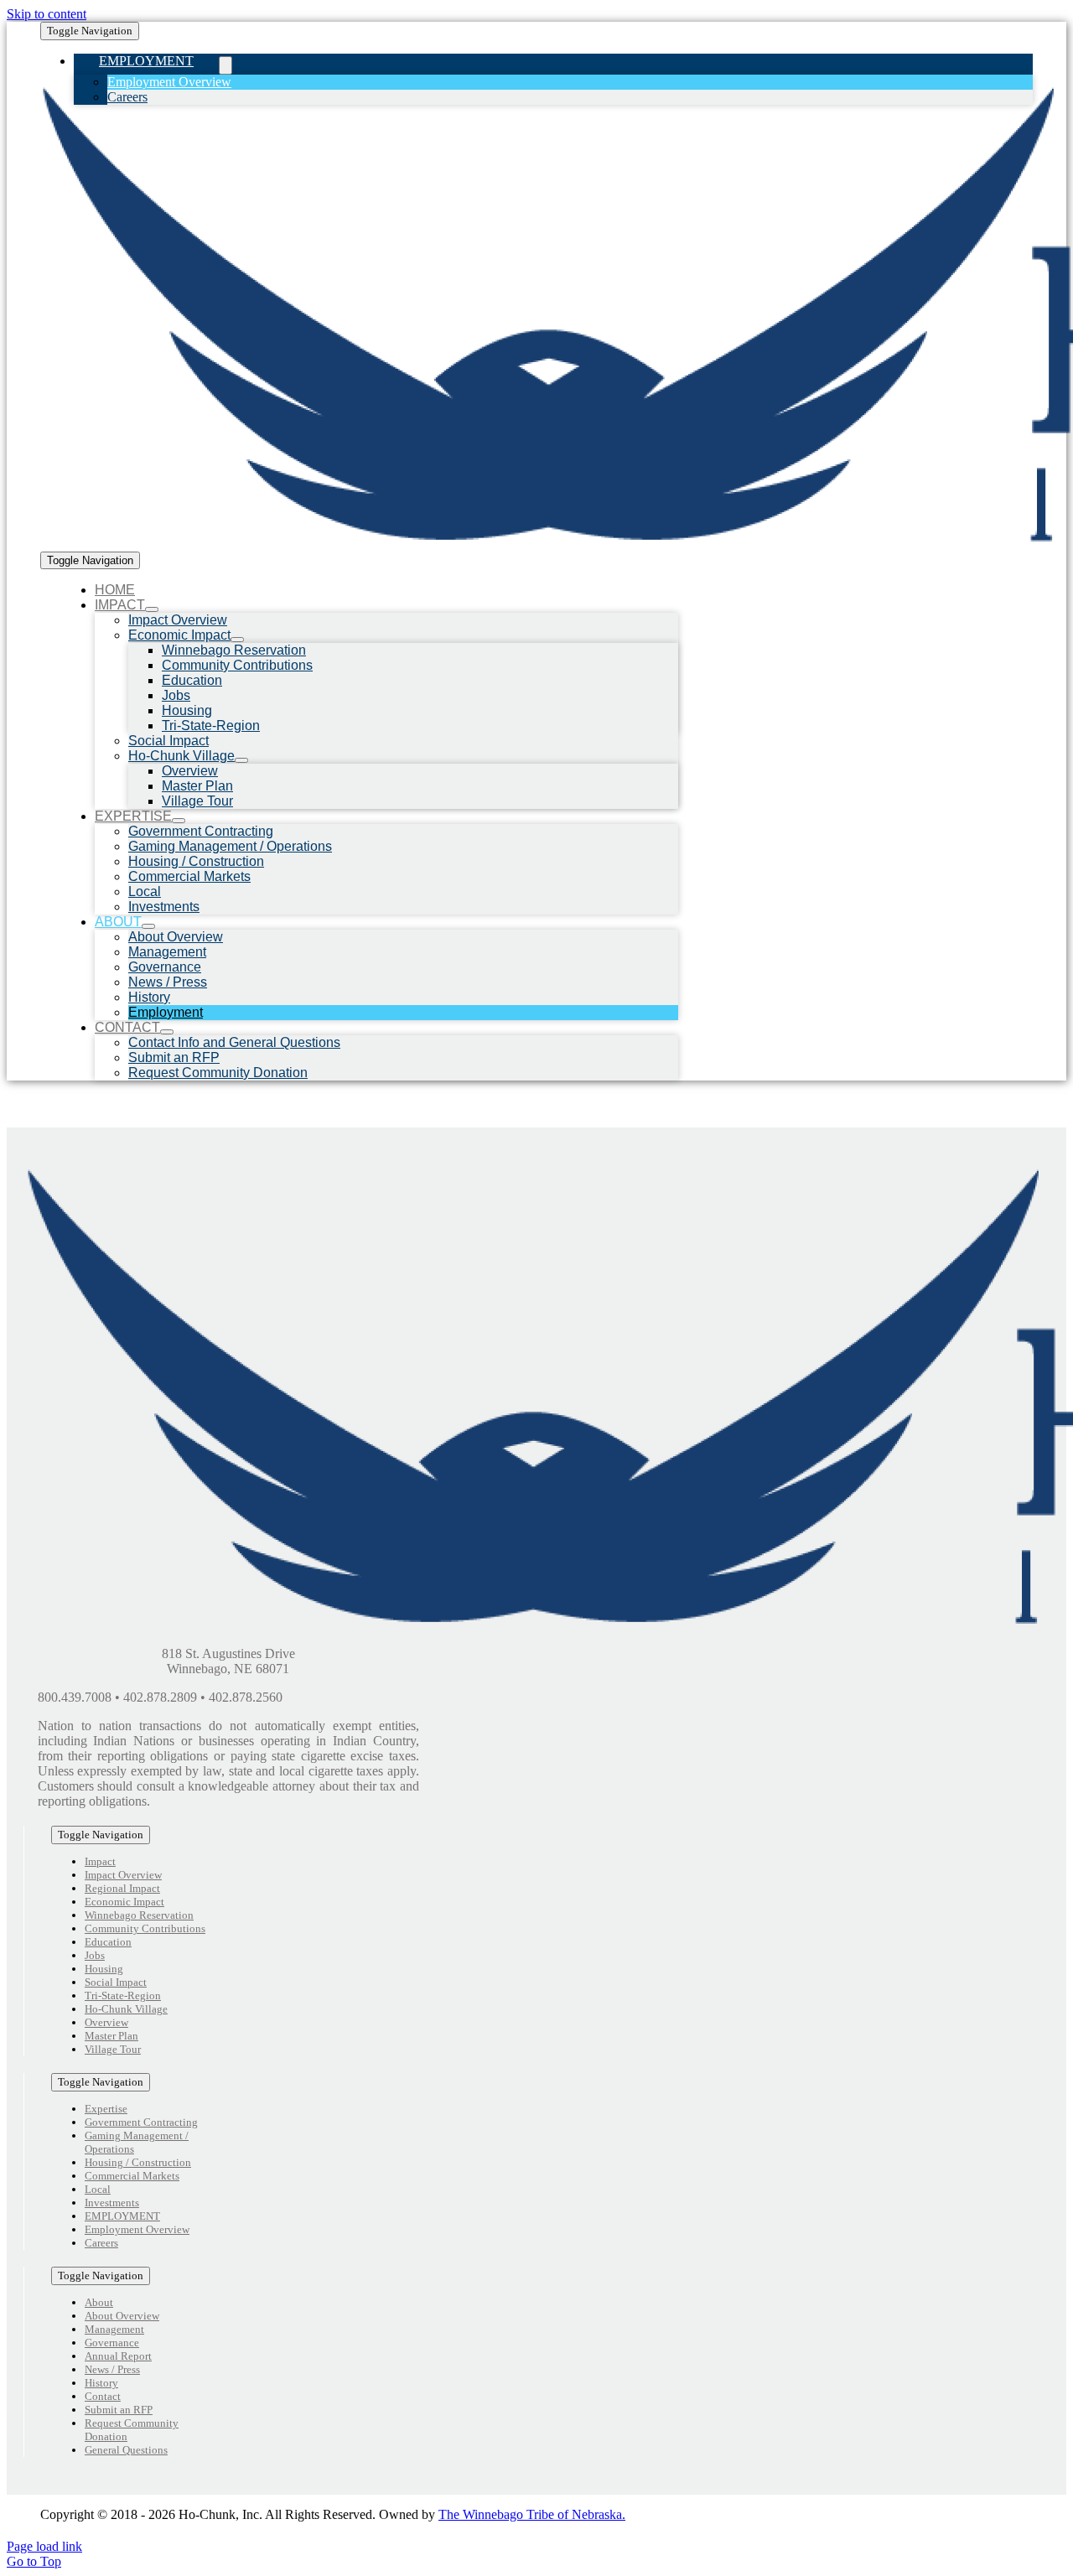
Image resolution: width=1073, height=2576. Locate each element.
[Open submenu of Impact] (152, 609)
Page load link (44, 2546)
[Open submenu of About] (148, 926)
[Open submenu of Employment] (225, 65)
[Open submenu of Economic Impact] (237, 640)
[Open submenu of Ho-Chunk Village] (241, 760)
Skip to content (47, 14)
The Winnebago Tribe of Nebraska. (532, 2514)
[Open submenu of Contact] (167, 1032)
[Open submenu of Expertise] (179, 821)
